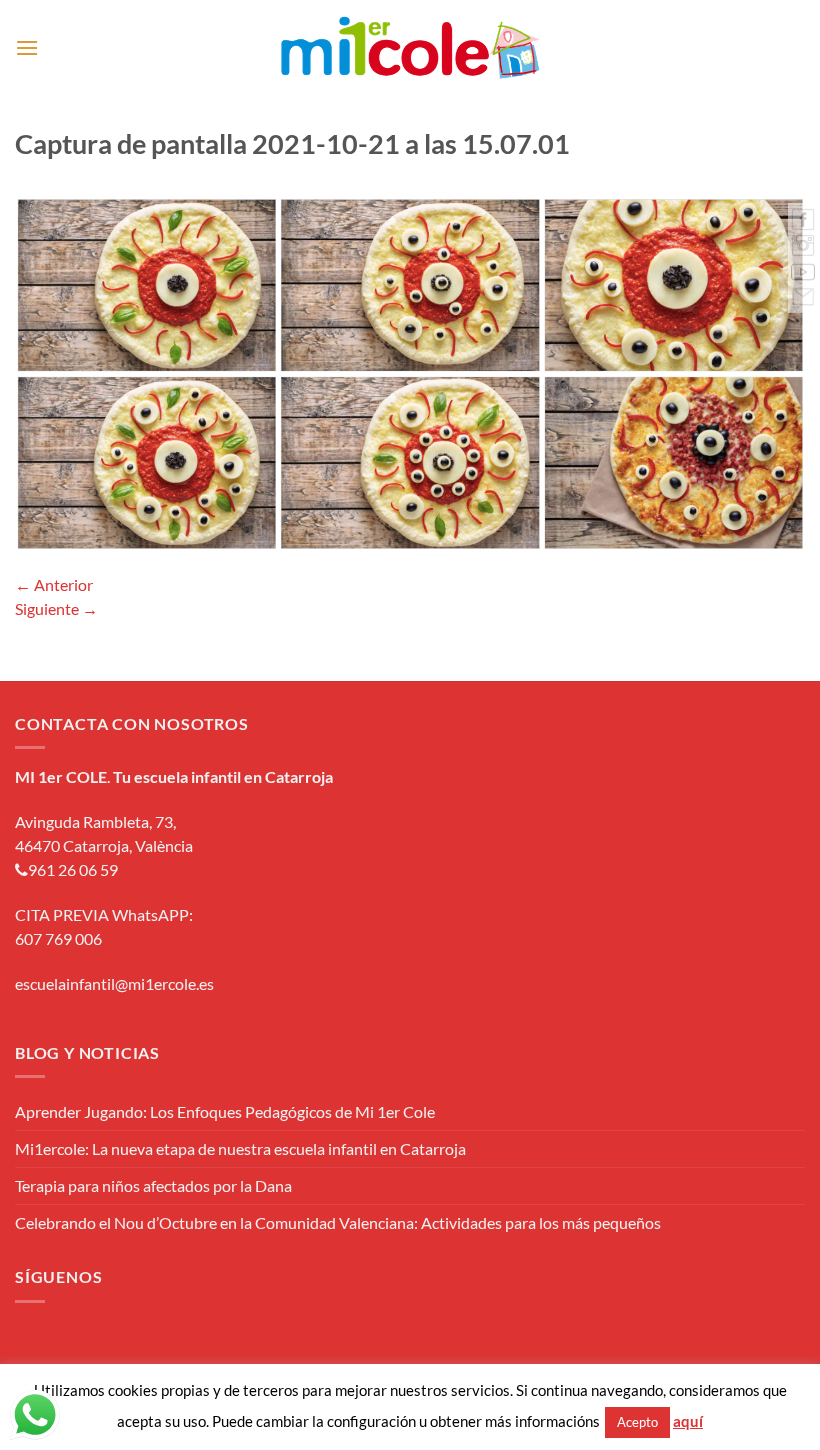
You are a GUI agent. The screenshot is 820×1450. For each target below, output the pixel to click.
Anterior (54, 584)
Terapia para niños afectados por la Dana (153, 1185)
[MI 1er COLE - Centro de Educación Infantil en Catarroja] (410, 48)
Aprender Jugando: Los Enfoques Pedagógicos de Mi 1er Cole (225, 1111)
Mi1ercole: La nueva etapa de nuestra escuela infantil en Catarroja (240, 1148)
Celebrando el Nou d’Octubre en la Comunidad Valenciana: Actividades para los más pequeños (338, 1222)
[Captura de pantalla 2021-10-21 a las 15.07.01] (410, 371)
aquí (688, 1421)
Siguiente (56, 608)
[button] (27, 47)
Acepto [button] (637, 1422)
